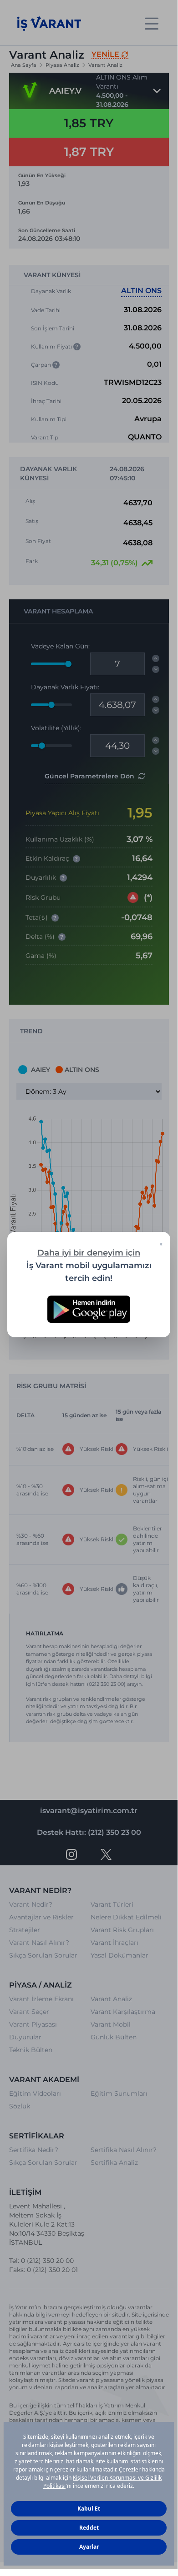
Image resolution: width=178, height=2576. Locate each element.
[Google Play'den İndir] (89, 1309)
